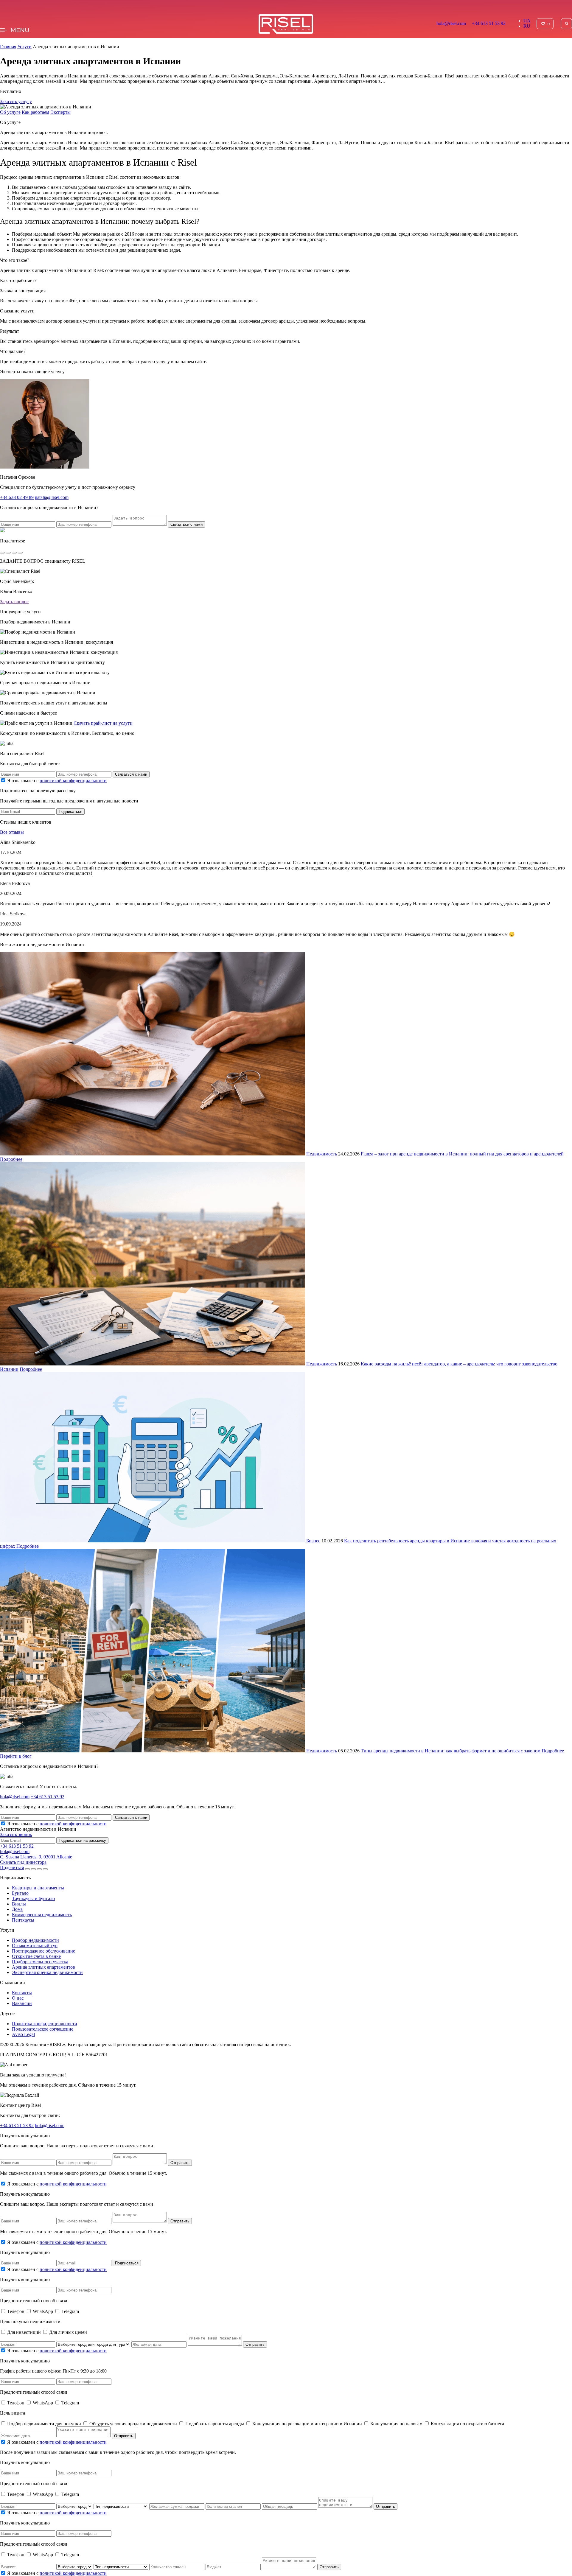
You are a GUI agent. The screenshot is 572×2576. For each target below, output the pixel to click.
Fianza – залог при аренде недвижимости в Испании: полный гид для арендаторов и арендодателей (462, 1154)
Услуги (24, 47)
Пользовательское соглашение (43, 2029)
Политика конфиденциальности (45, 2024)
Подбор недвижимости (35, 1940)
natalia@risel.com (52, 497)
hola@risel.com (451, 23)
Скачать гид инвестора (23, 1862)
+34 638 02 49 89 (17, 497)
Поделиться (12, 1868)
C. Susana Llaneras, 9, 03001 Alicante (36, 1857)
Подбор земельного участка (40, 1962)
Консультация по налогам (397, 2424)
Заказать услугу (16, 101)
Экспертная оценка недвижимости (47, 1972)
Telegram (70, 2311)
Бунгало (20, 1893)
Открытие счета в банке (36, 1956)
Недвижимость (322, 1154)
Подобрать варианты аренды (215, 2424)
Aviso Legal (23, 2034)
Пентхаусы (23, 1920)
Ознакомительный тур (35, 1946)
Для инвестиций (25, 2332)
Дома (17, 1909)
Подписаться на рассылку (82, 1840)
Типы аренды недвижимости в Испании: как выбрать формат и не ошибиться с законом (451, 1751)
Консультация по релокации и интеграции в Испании (308, 2424)
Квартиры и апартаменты (38, 1888)
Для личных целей (68, 2332)
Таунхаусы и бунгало (33, 1898)
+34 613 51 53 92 (489, 23)
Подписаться (70, 812)
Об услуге (10, 112)
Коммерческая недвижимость (42, 1915)
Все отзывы (12, 832)
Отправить (180, 2163)
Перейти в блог (16, 1756)
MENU (20, 30)
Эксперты (60, 112)
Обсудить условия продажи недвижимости (134, 2424)
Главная (8, 47)
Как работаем (35, 112)
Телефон (16, 2311)
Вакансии (22, 2003)
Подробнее (11, 1159)
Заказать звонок (16, 1834)
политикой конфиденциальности (73, 781)
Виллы (19, 1904)
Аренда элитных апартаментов (43, 1967)
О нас (18, 1998)
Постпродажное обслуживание (43, 1951)
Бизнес (313, 1541)
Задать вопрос (14, 602)
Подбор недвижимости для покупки (45, 2424)
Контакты (22, 1993)
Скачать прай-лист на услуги (103, 723)
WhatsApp (43, 2311)
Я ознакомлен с (57, 781)
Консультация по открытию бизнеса (467, 2424)
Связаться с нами (186, 524)
